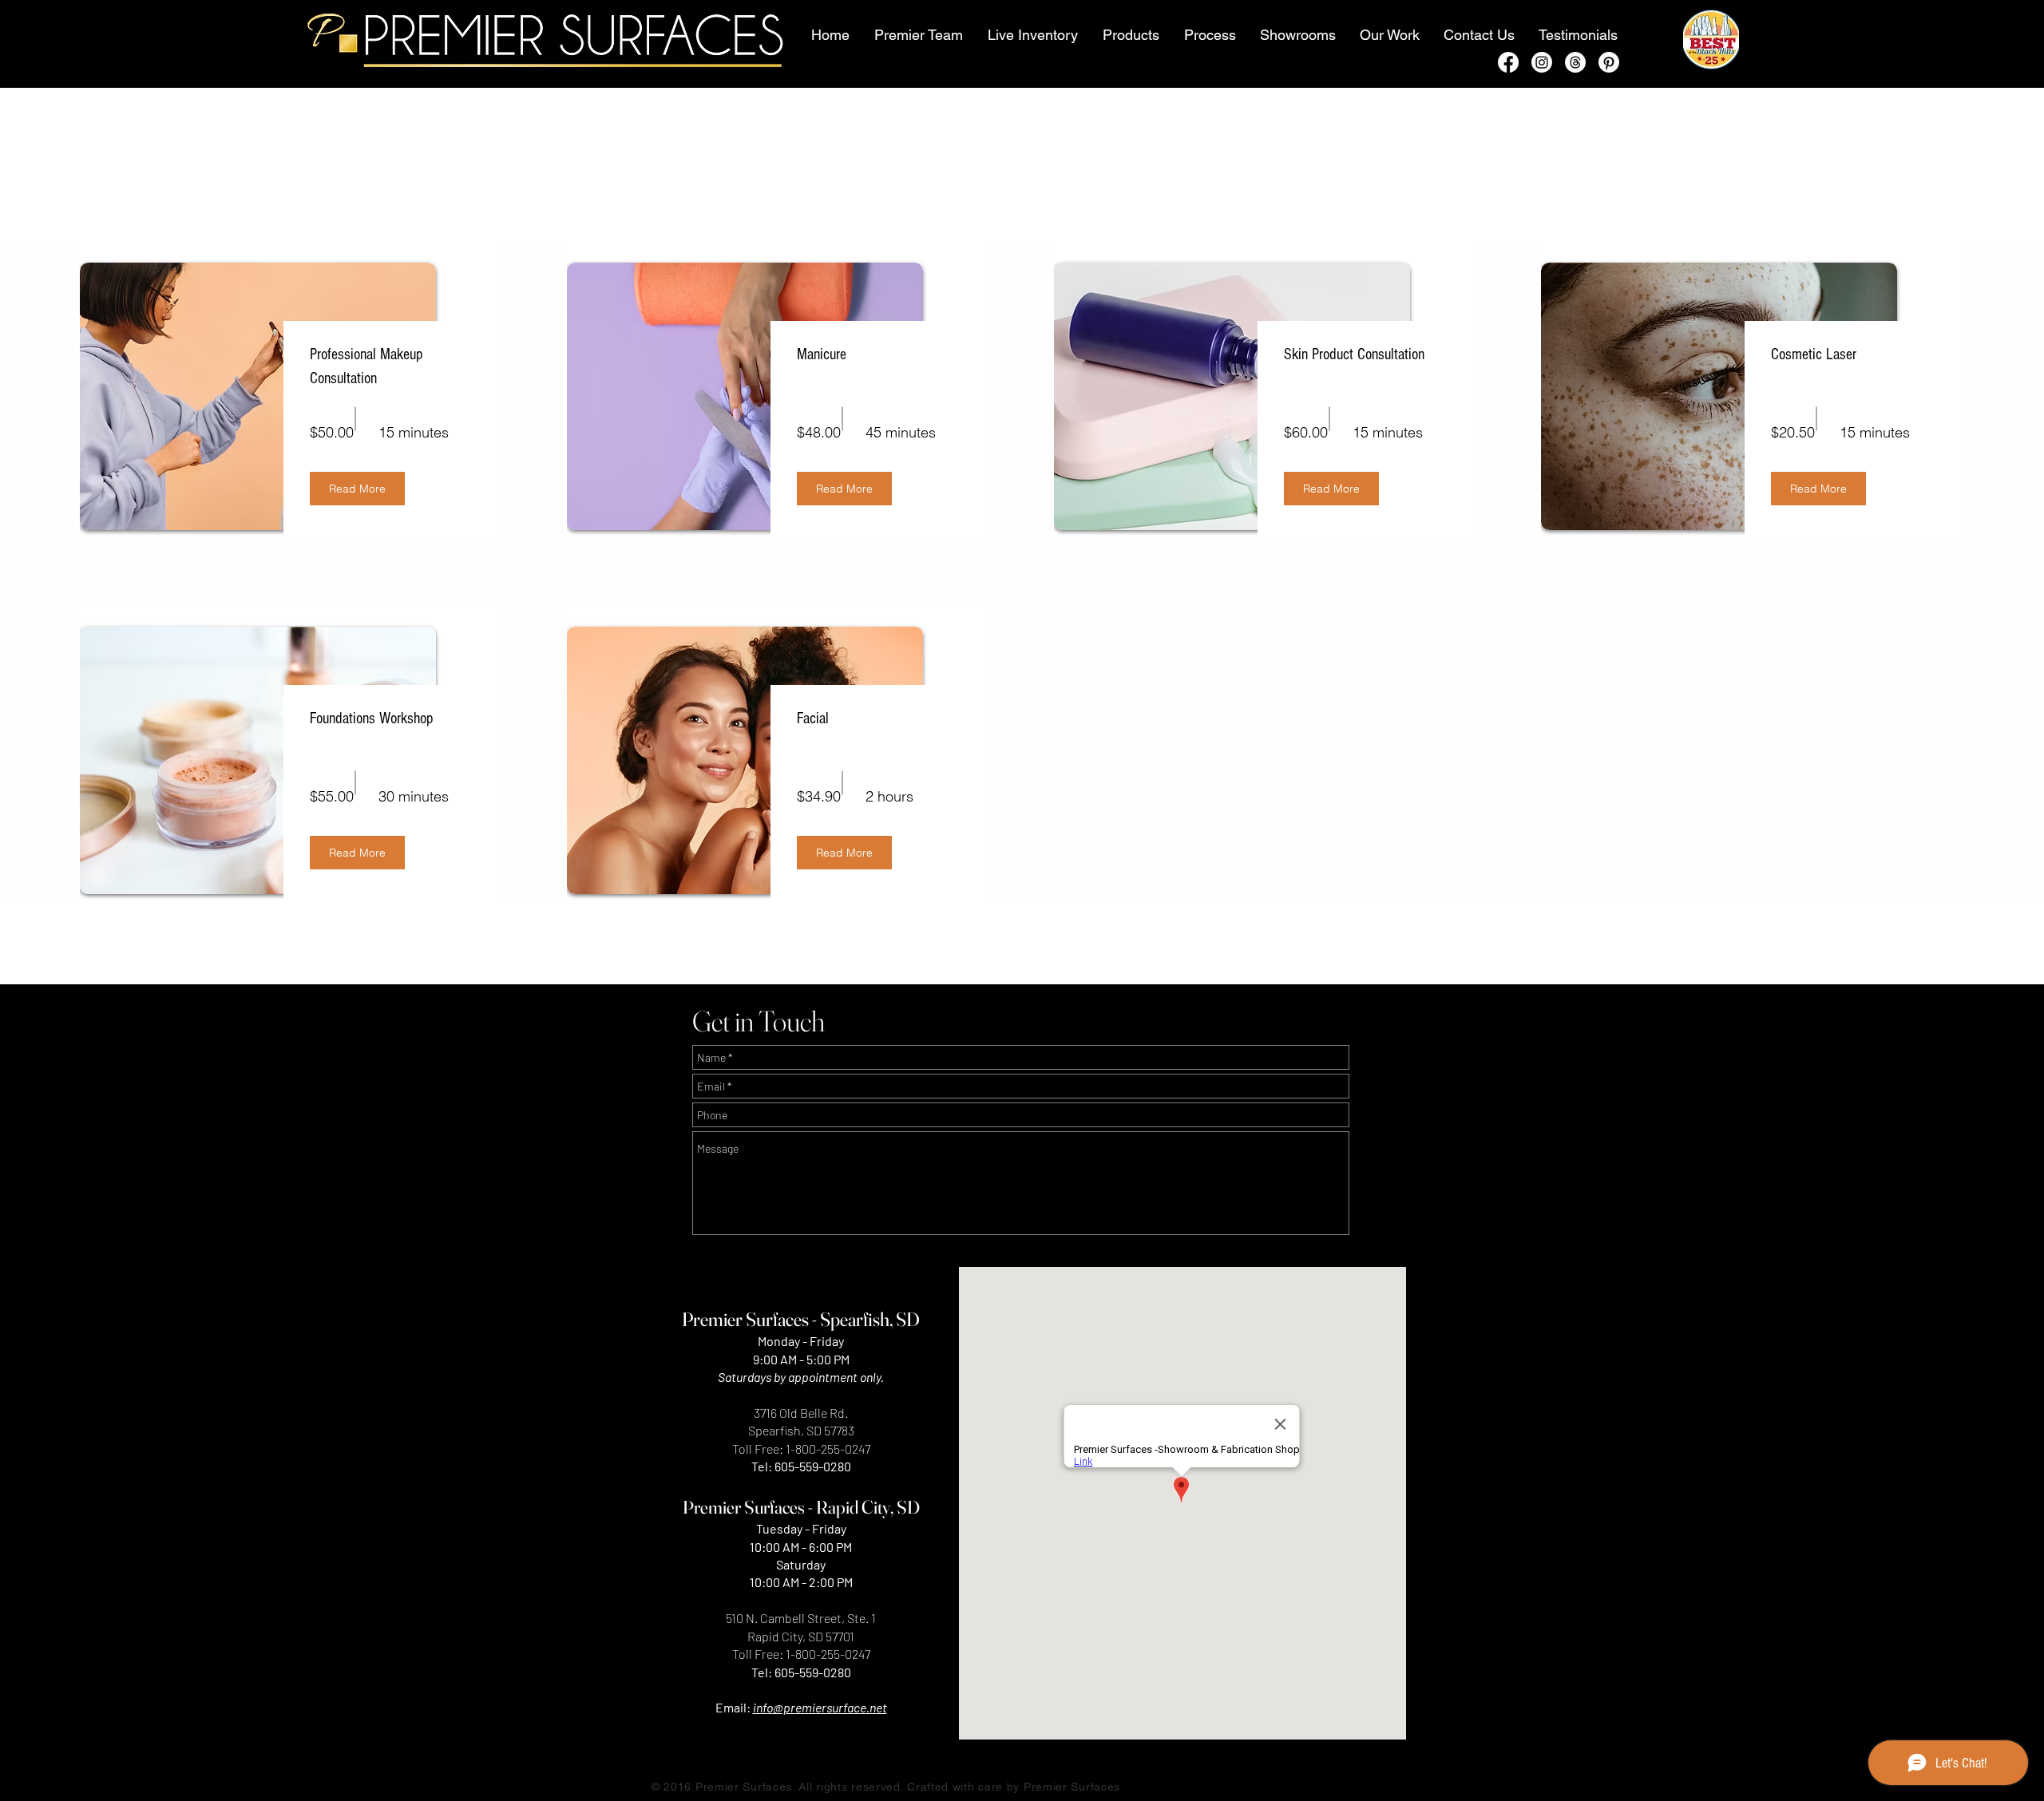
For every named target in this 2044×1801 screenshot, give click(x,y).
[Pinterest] (1609, 62)
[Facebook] (1508, 62)
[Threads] (1575, 62)
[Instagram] (1542, 62)
